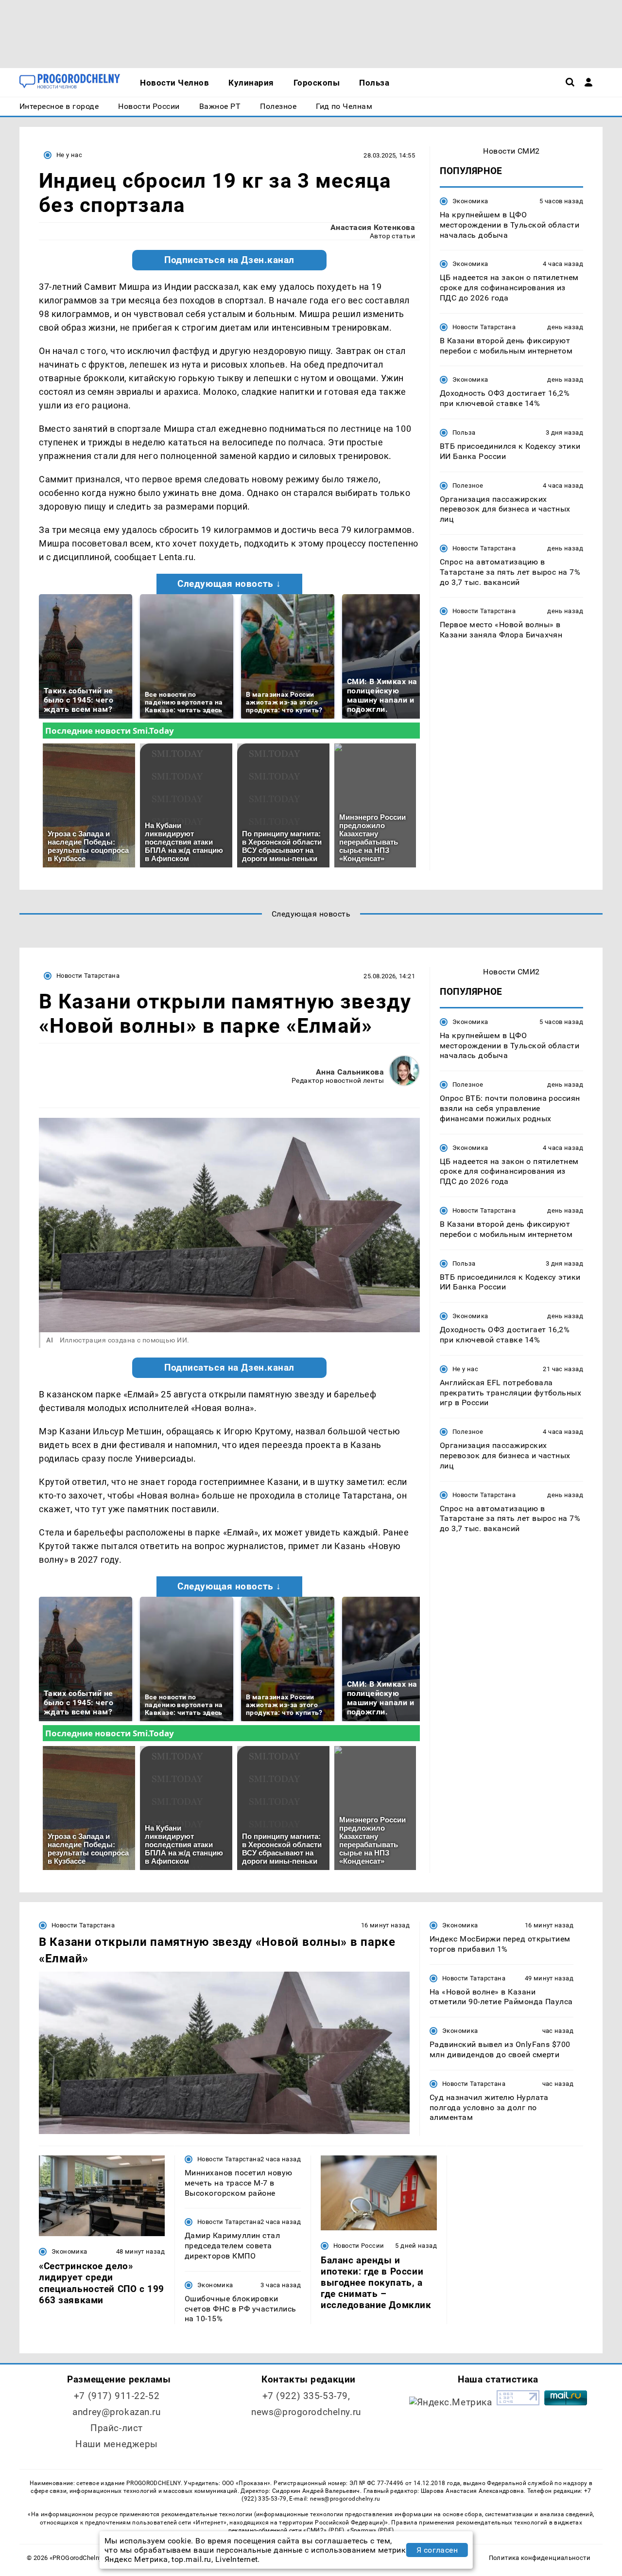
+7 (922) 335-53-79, (306, 2396)
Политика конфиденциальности (540, 2558)
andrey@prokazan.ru (116, 2412)
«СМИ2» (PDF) (324, 2530)
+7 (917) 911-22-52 (117, 2396)
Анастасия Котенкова (373, 227)
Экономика (470, 201)
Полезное (468, 485)
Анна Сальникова (350, 1072)
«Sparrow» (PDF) (370, 2530)
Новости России (359, 2246)
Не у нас (69, 155)
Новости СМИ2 (511, 151)
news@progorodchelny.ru (306, 2412)
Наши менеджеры (117, 2444)
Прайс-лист (117, 2428)
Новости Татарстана (484, 327)
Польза (464, 432)
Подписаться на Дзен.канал (229, 260)
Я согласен (437, 2550)
